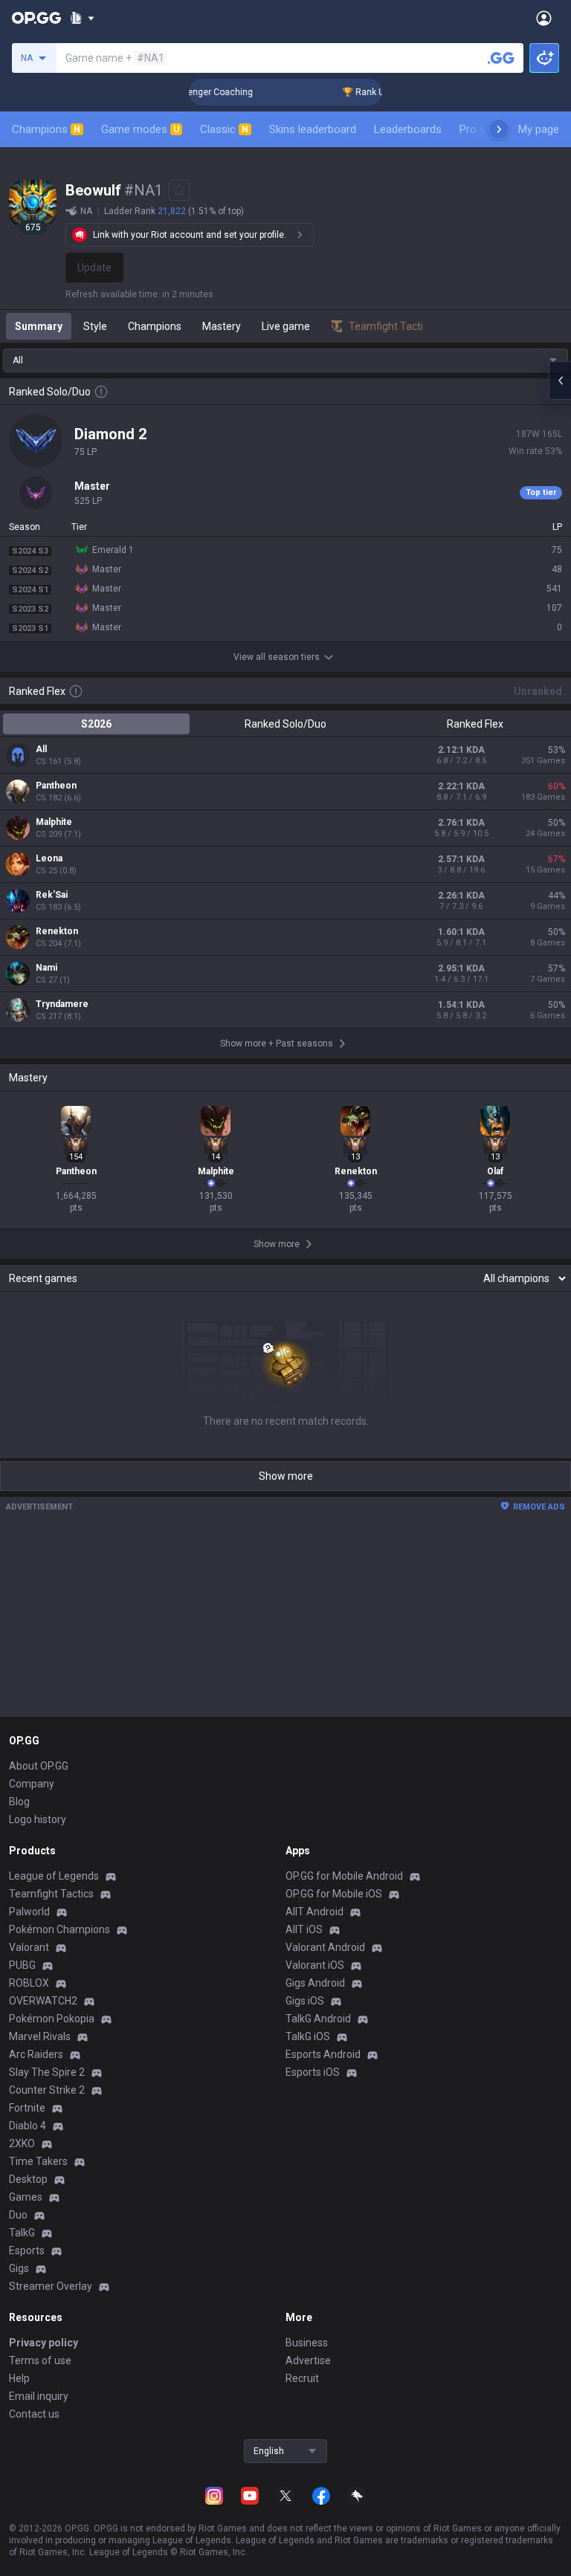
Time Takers (38, 2161)
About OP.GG (39, 1766)
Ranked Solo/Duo (285, 724)
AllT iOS (304, 1929)
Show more (286, 1476)
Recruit (302, 2378)
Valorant (29, 1947)
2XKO (22, 2143)
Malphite (54, 822)
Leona (49, 858)
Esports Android (323, 2054)
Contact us (34, 2414)
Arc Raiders (36, 2054)
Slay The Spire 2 (47, 2072)
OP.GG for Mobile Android (344, 1876)
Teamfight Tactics (51, 1894)
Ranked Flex (475, 724)
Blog (19, 1802)
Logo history (38, 1819)
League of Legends (54, 1876)
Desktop (28, 2179)
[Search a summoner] (501, 58)
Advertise (308, 2360)
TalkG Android (318, 2019)
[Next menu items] (499, 129)
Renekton (57, 931)
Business (307, 2343)
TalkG (22, 2233)
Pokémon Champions (59, 1929)
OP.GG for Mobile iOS (334, 1894)
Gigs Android (315, 1983)
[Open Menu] (544, 18)
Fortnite (27, 2108)
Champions (46, 129)
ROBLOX (29, 1983)
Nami (46, 968)
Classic (224, 129)
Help (19, 2378)
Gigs (19, 2268)
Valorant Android (325, 1947)
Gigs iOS (305, 2001)
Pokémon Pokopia (52, 2019)
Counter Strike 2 (47, 2090)
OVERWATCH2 (43, 2001)
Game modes (140, 129)
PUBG (22, 1965)
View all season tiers (277, 657)
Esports (27, 2250)
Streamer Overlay (51, 2286)
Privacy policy (43, 2343)
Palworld (29, 1912)
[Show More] (82, 18)
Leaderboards (408, 129)
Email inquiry (39, 2396)
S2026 (96, 724)
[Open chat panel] (560, 381)
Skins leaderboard (313, 129)
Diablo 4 (28, 2126)
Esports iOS (313, 2072)
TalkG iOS (308, 2036)
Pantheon (56, 786)
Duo (18, 2215)
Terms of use (40, 2360)
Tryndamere (62, 1004)
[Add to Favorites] (179, 190)
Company (32, 1784)
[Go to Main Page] (36, 18)
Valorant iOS (315, 1965)
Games (26, 2197)
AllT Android (314, 1912)
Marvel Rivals (40, 2036)
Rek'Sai (52, 895)
